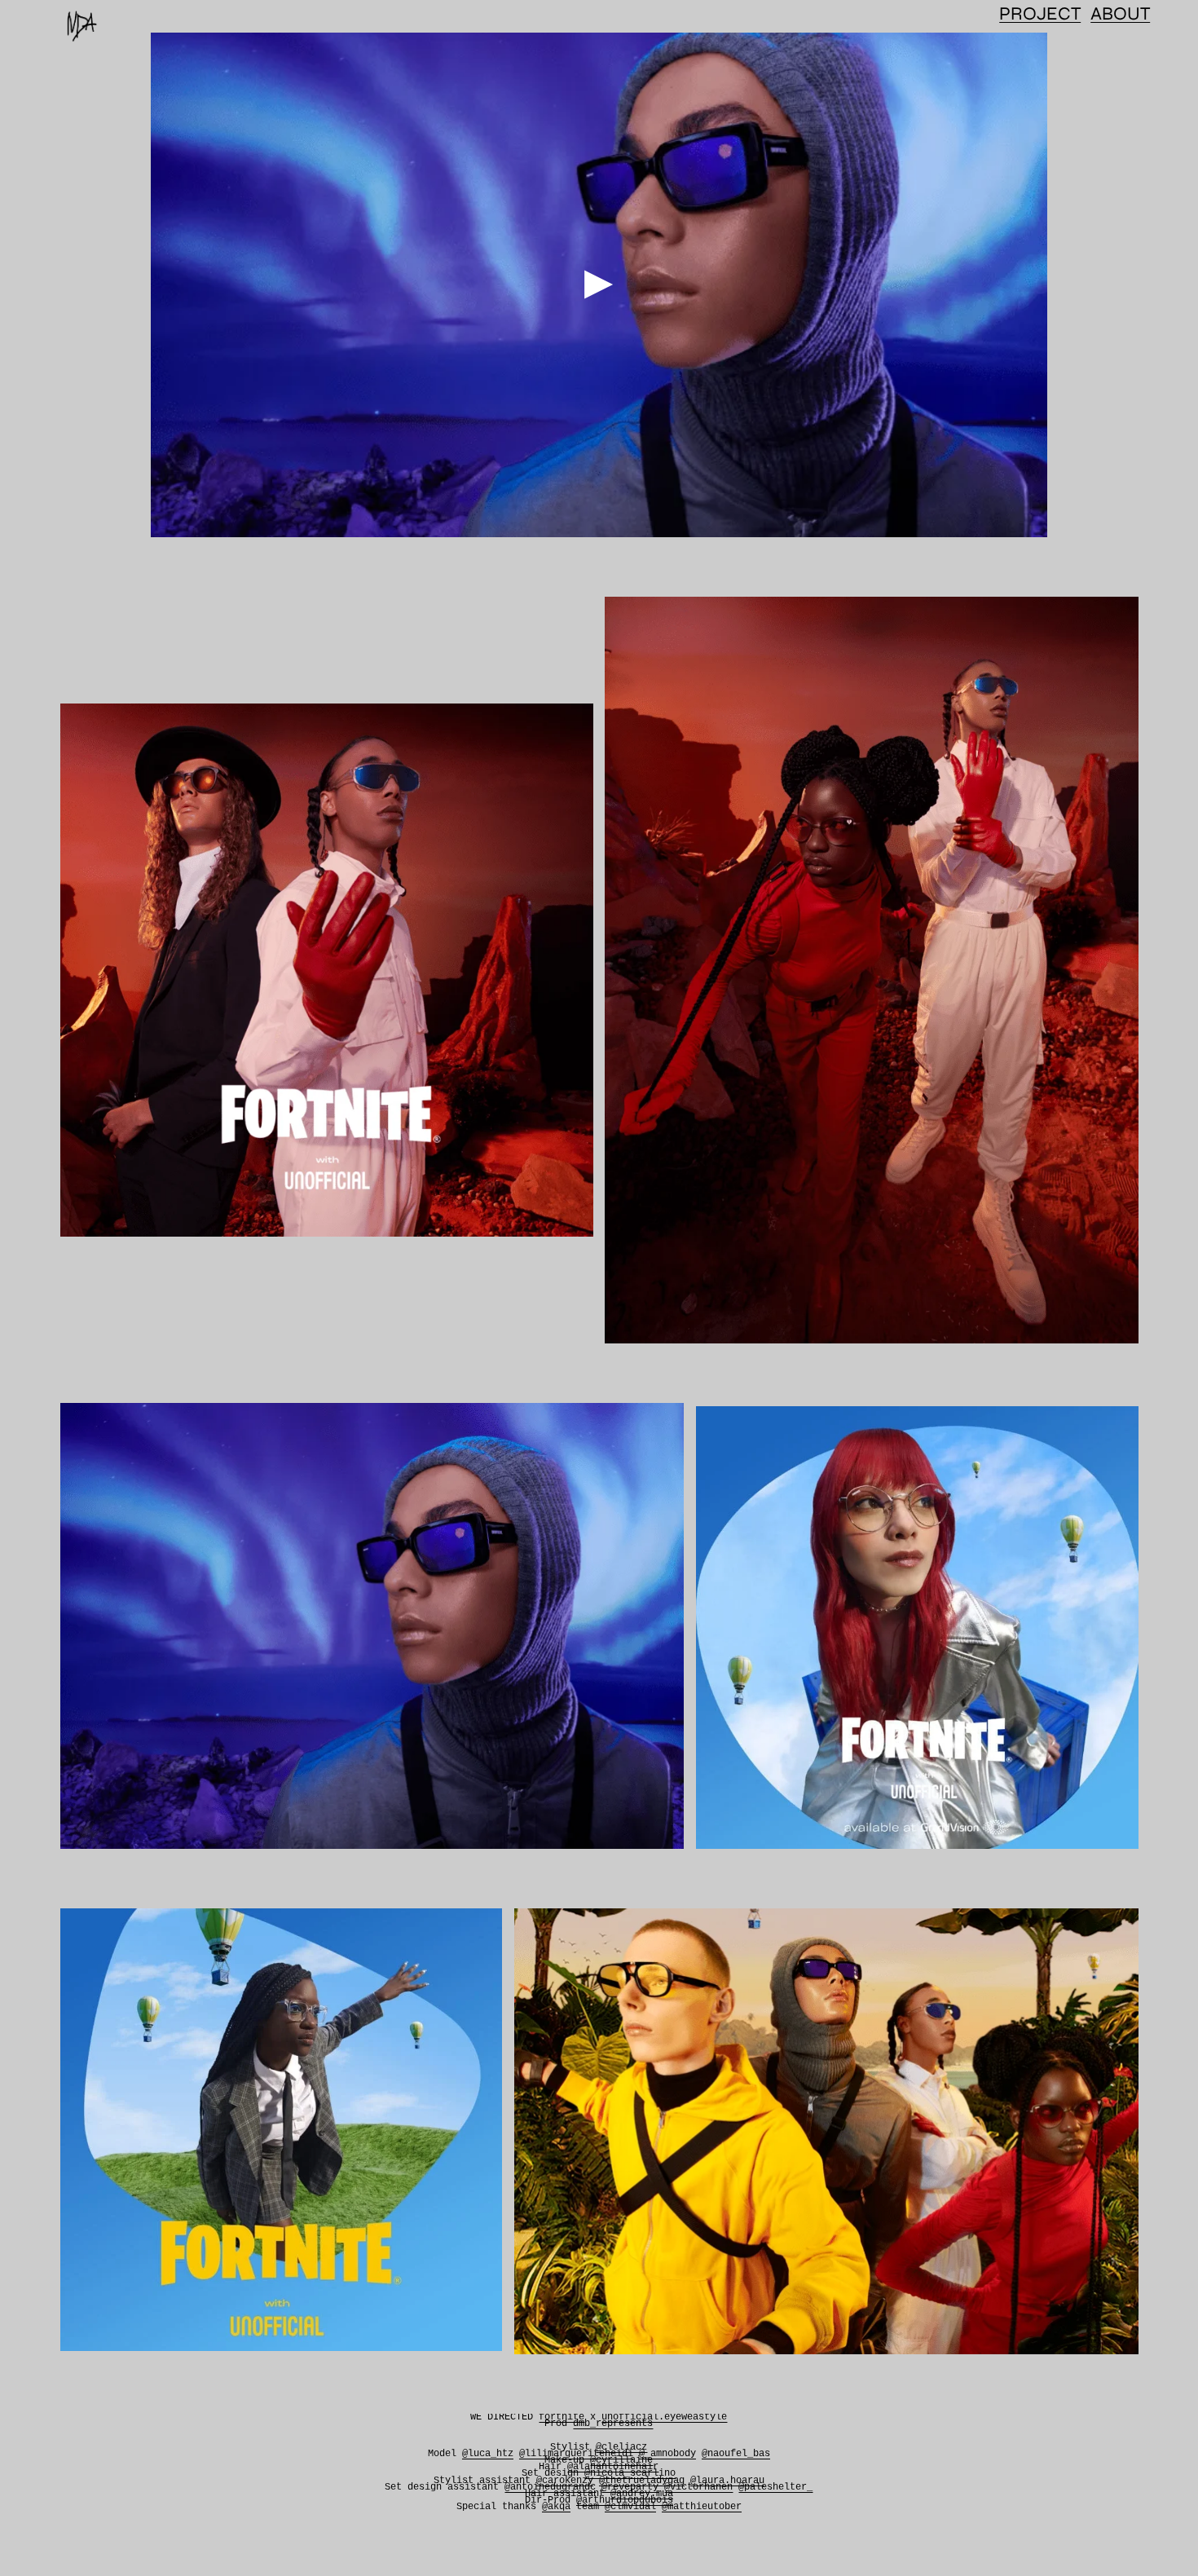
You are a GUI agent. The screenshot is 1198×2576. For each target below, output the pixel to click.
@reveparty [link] (630, 2487)
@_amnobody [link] (667, 2454)
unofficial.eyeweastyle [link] (664, 2417)
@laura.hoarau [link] (727, 2481)
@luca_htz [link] (488, 2454)
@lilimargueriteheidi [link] (576, 2454)
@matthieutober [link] (702, 2507)
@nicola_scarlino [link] (630, 2473)
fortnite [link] (562, 2417)
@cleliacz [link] (621, 2447)
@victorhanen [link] (698, 2487)
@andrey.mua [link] (642, 2494)
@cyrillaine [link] (621, 2460)
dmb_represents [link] (613, 2424)
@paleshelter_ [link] (775, 2487)
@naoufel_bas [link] (736, 2454)
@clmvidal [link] (630, 2507)
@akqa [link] (556, 2507)
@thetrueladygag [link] (642, 2481)
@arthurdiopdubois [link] (625, 2500)
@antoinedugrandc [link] (550, 2487)
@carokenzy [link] (565, 2481)
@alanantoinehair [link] (613, 2467)
